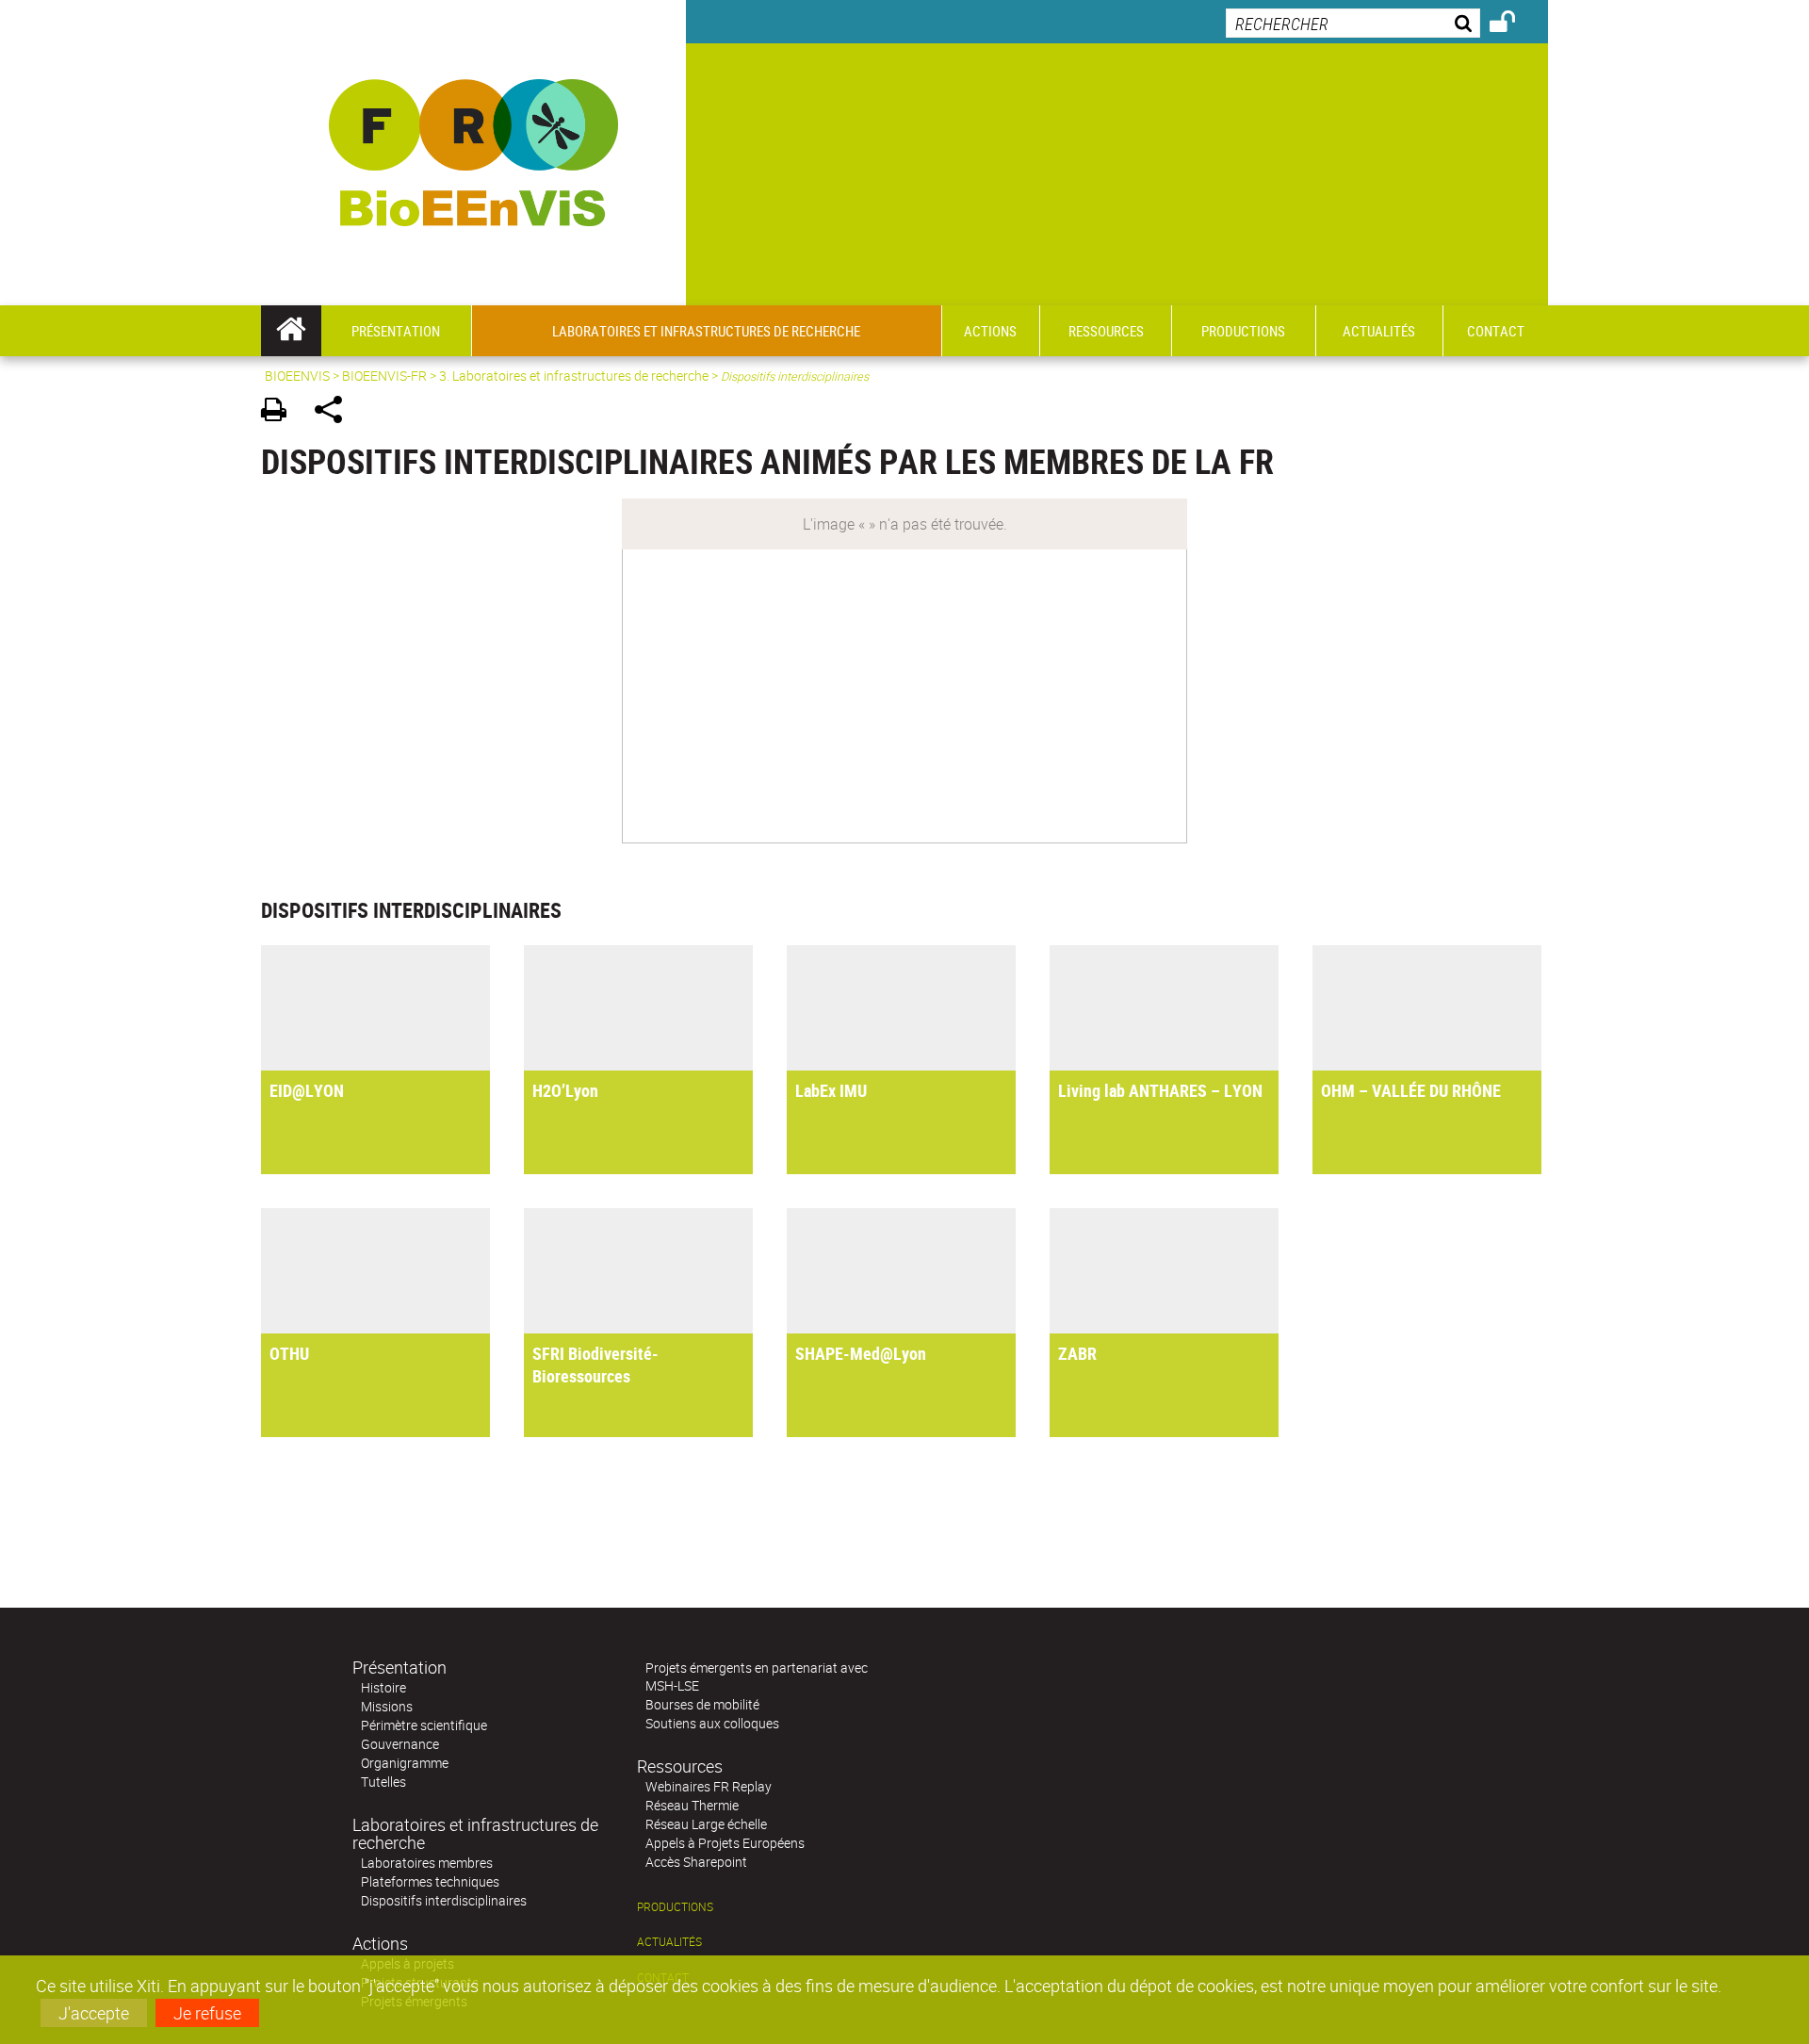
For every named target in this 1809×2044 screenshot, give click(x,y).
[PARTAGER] (335, 412)
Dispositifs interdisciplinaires (444, 1900)
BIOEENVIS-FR (384, 376)
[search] (1353, 23)
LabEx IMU (831, 1090)
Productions (675, 1907)
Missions (387, 1706)
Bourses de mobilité (702, 1704)
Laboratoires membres (427, 1863)
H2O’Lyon (565, 1090)
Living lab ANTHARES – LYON (1160, 1090)
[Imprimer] (280, 412)
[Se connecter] (1515, 25)
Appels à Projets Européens (725, 1843)
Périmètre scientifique (424, 1725)
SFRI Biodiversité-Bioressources (595, 1365)
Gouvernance (400, 1744)
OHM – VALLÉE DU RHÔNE (1411, 1090)
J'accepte (94, 2013)
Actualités (669, 1942)
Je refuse (207, 2013)
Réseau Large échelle (706, 1824)
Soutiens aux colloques (712, 1723)
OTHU (289, 1353)
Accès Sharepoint (696, 1862)
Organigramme (405, 1763)
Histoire (383, 1687)
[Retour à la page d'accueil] (473, 153)
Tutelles (383, 1782)
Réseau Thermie (692, 1805)
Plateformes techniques (430, 1881)
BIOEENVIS (297, 376)
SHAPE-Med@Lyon (861, 1353)
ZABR (1077, 1353)
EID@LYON (307, 1090)
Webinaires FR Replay (709, 1786)
